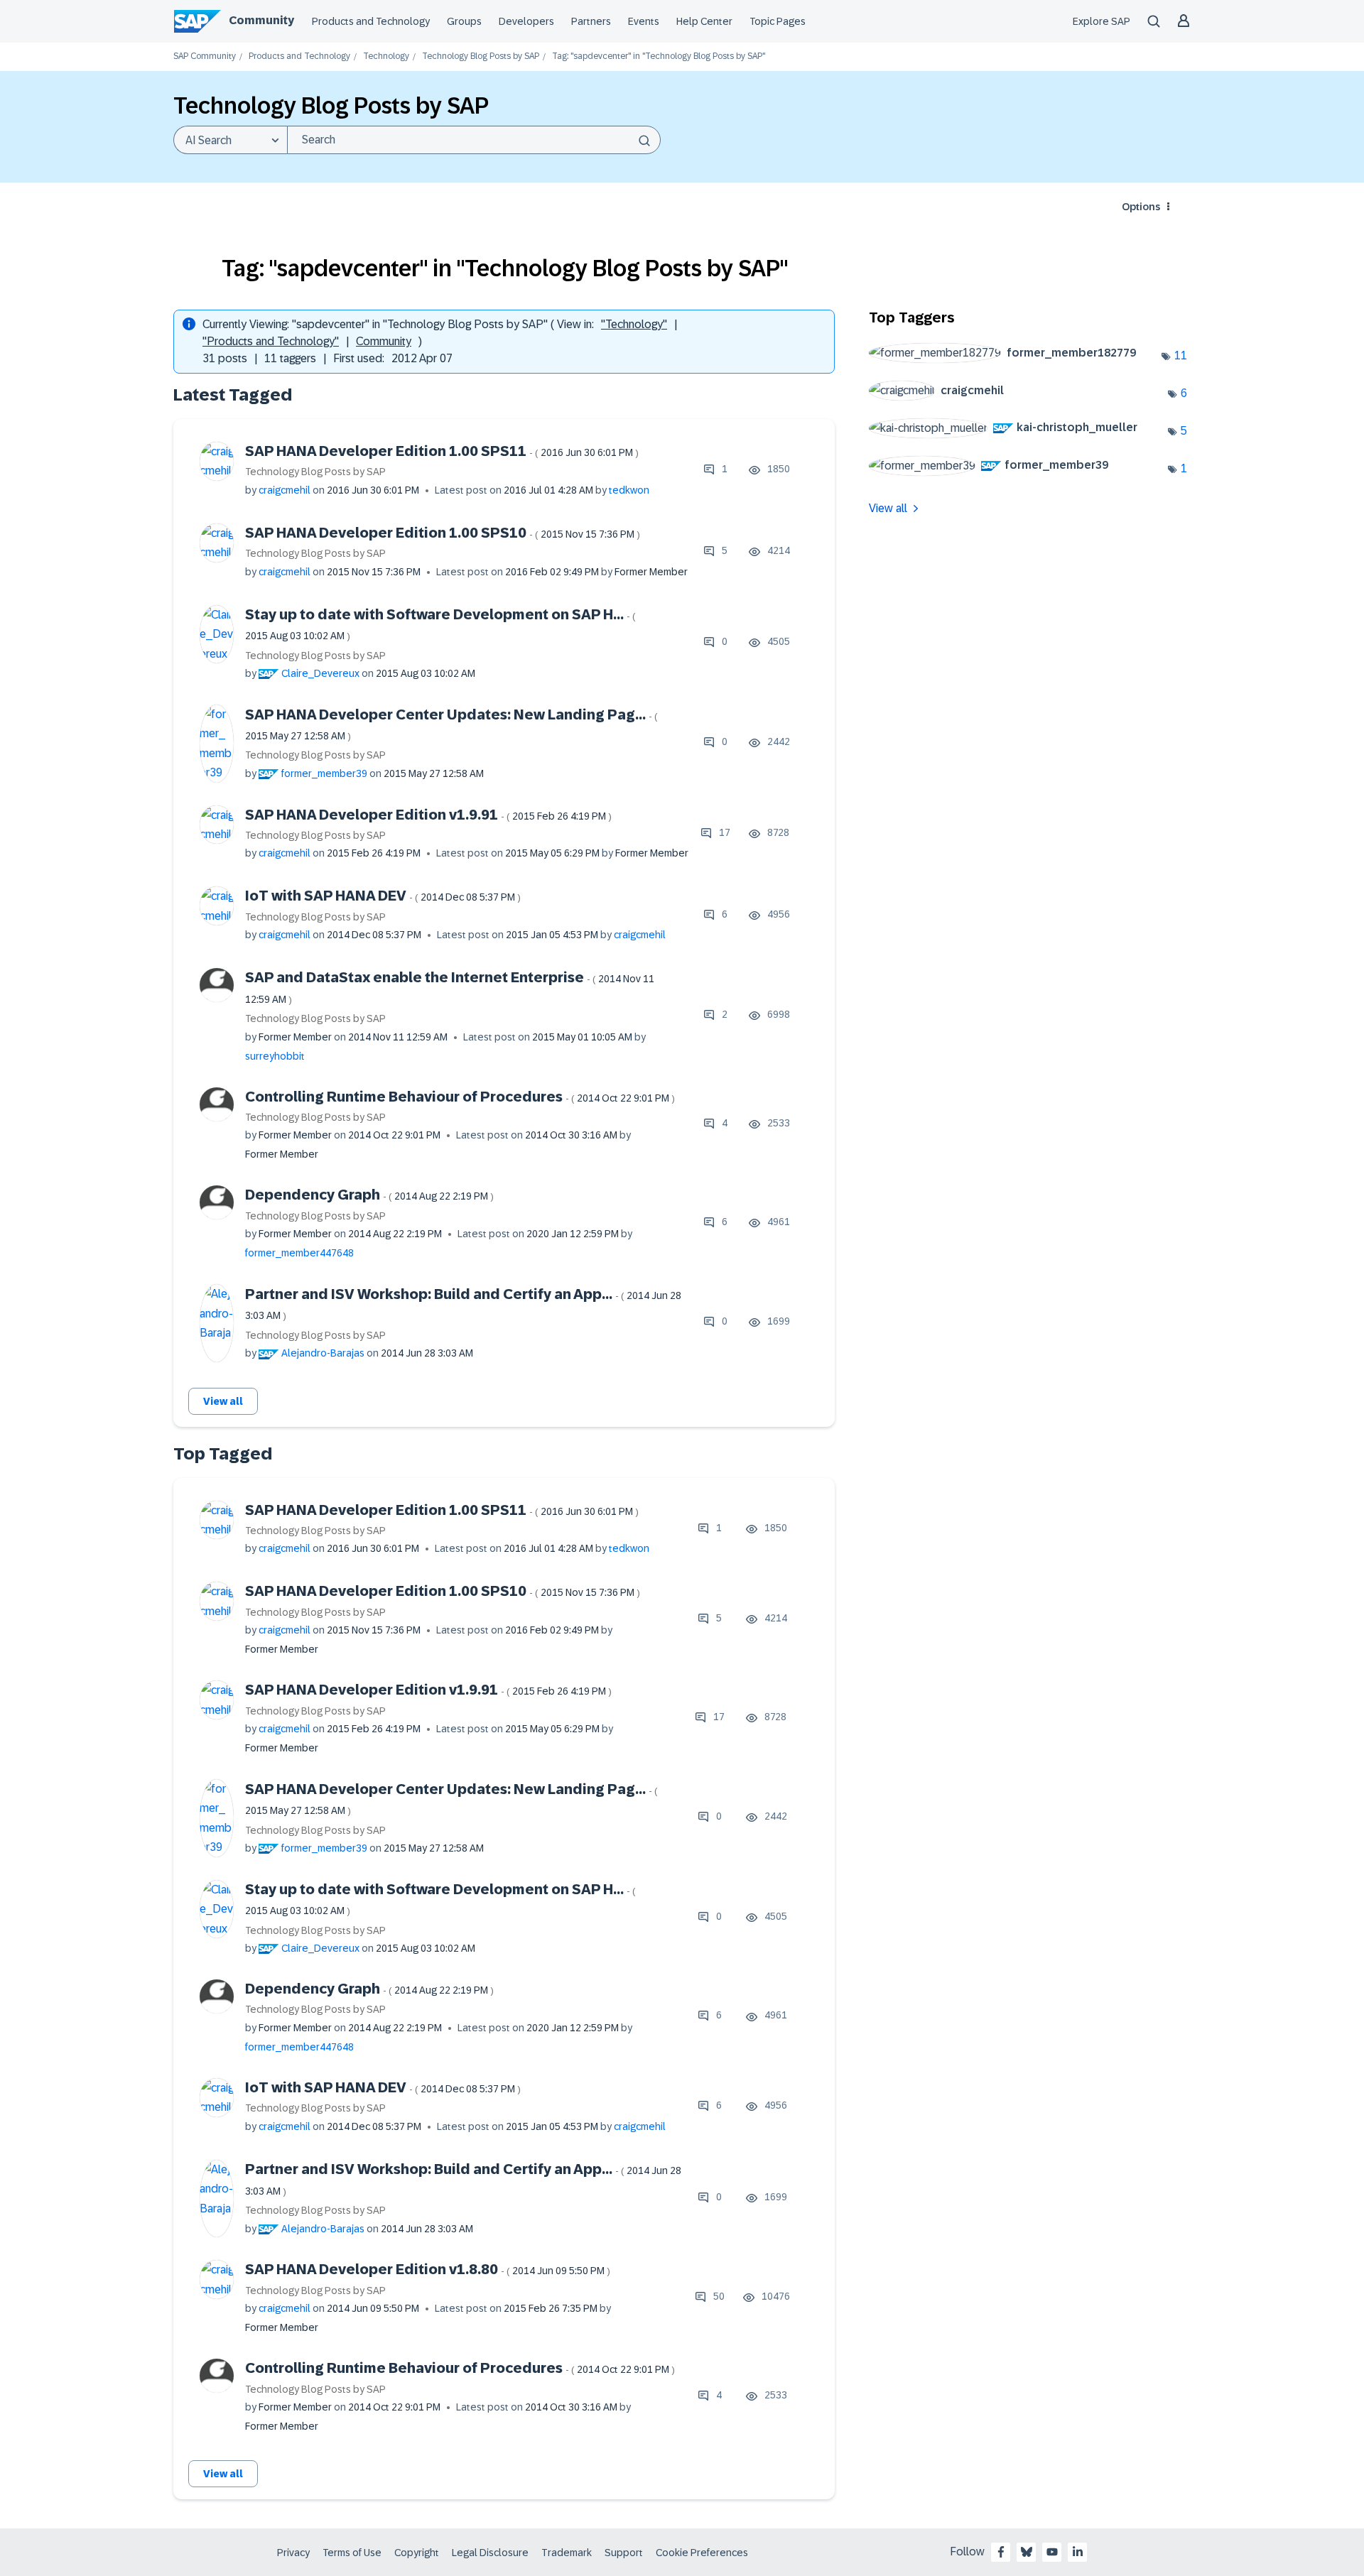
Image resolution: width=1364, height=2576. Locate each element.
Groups (464, 21)
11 (1181, 355)
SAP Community (205, 56)
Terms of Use (352, 2553)
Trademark (567, 2553)
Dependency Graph (369, 1195)
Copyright (417, 2553)
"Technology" (634, 324)
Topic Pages (778, 21)
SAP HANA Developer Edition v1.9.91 (428, 815)
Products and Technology (371, 21)
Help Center (704, 21)
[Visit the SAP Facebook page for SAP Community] (1001, 2552)
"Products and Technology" (271, 341)
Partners (591, 21)
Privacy (293, 2553)
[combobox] (474, 140)
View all (223, 1401)
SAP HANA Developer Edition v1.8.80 (428, 2269)
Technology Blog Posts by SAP (481, 56)
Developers (526, 21)
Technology (386, 56)
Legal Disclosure (490, 2553)
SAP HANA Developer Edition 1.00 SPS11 (442, 451)
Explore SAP (1102, 21)
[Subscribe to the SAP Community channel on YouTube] (1052, 2552)
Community (261, 20)
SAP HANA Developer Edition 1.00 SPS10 (443, 533)
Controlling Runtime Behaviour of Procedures (460, 1097)
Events (644, 21)
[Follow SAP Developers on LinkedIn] (1078, 2552)
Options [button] (1141, 207)
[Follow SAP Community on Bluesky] (1027, 2552)
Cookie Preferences (702, 2553)
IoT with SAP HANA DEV (383, 896)
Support (624, 2553)
